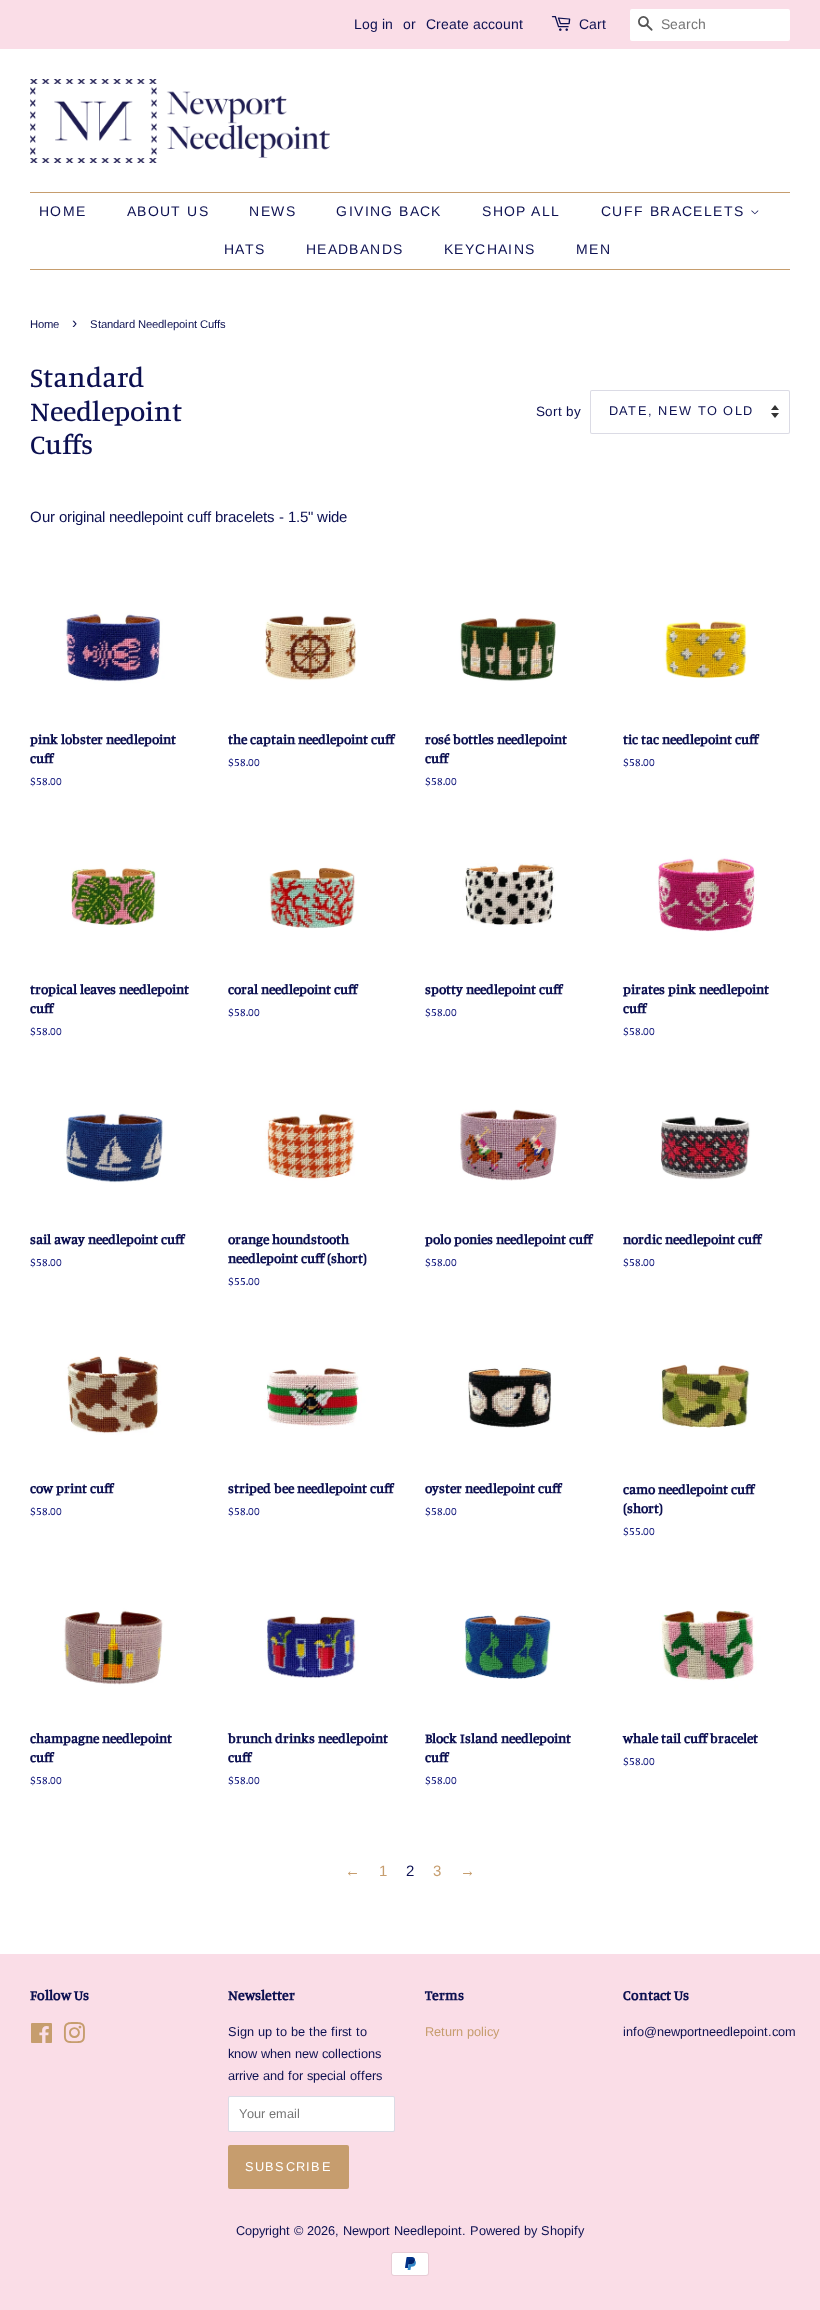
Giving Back (388, 211)
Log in (373, 24)
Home (63, 211)
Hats (245, 249)
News (272, 211)
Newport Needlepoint (402, 2230)
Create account (474, 24)
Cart (592, 24)
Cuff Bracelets (675, 211)
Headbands (355, 249)
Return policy (462, 2031)
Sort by (558, 411)
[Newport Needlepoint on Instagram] (74, 2037)
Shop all (521, 211)
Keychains (490, 249)
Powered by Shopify (527, 2230)
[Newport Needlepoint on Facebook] (41, 2037)
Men (593, 249)
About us (168, 211)
